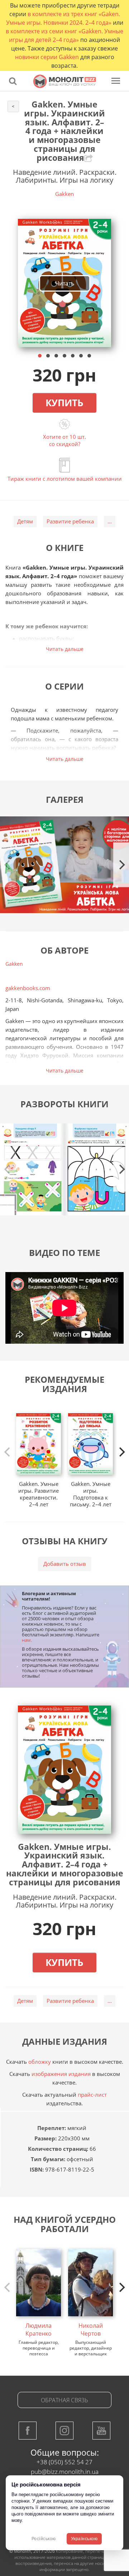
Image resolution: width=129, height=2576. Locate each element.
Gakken (64, 194)
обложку (40, 2062)
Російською (44, 2539)
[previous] (8, 1452)
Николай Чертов (91, 2330)
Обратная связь (64, 2400)
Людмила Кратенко (39, 2330)
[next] (121, 1452)
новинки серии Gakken (47, 57)
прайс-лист (92, 2095)
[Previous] (8, 865)
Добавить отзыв (65, 1564)
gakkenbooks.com (28, 988)
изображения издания (61, 2074)
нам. (27, 1640)
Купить (64, 403)
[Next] (121, 865)
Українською (84, 2539)
